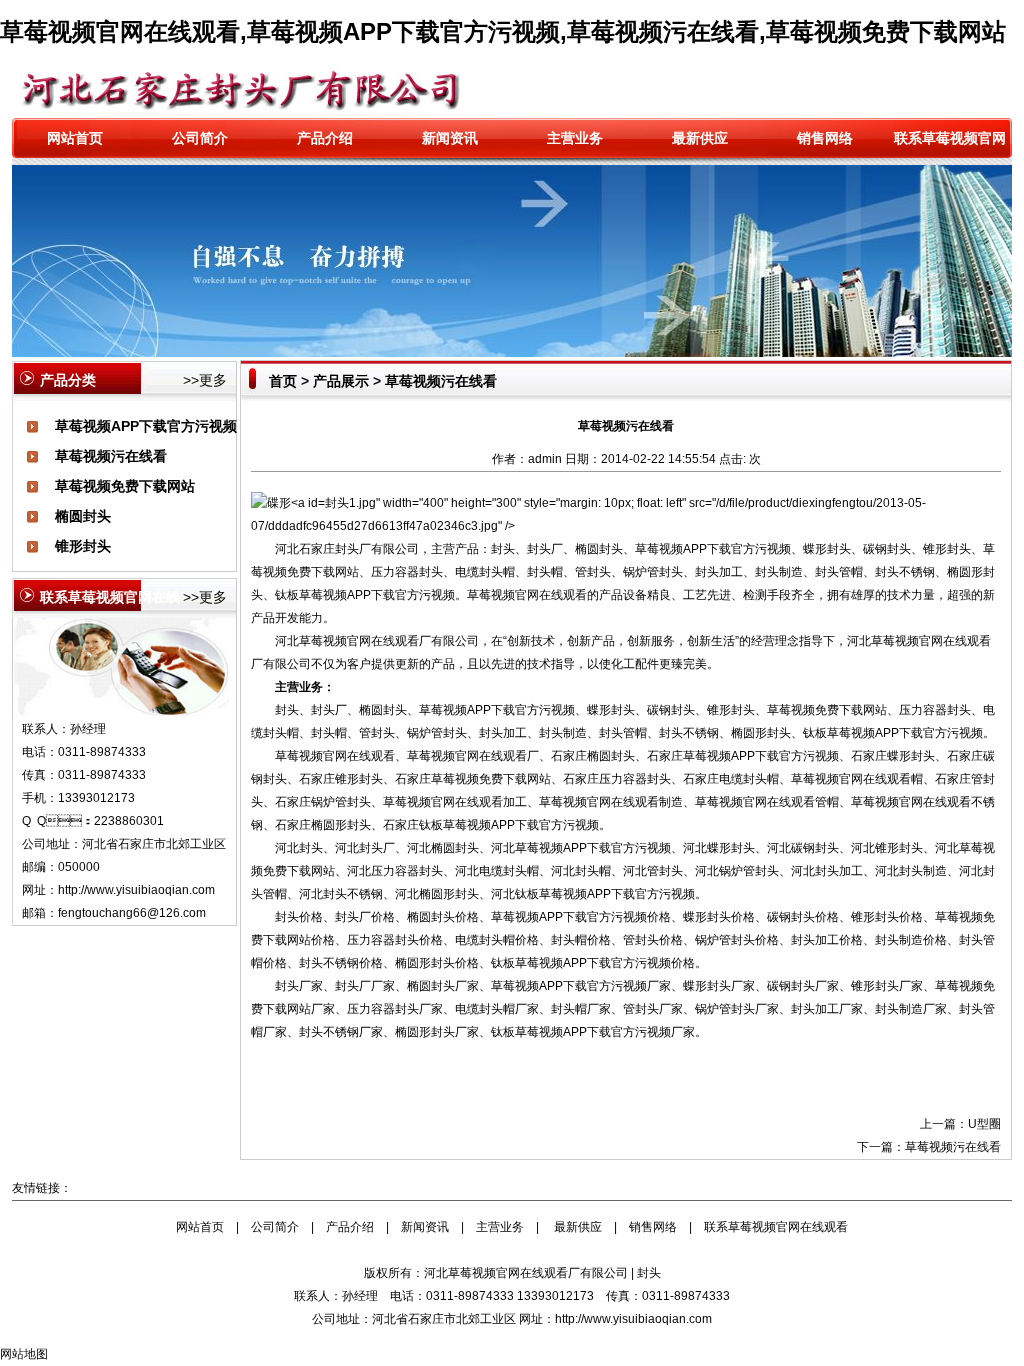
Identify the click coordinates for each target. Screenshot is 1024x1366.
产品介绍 (325, 138)
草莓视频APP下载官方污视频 (146, 426)
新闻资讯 (450, 138)
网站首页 (75, 138)
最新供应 (700, 138)
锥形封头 (83, 546)
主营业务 (575, 138)
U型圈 (984, 1124)
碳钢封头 (887, 549)
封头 (649, 1273)
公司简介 (200, 138)
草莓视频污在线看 (111, 456)
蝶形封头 (827, 549)
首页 (283, 381)
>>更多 (205, 380)
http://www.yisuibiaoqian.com (136, 890)
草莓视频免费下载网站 (125, 486)
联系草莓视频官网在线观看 (776, 1227)
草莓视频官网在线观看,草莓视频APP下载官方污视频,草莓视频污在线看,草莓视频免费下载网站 (503, 31)
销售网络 (825, 138)
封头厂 (353, 549)
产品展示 (341, 381)
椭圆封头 (83, 516)
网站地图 (24, 1354)
